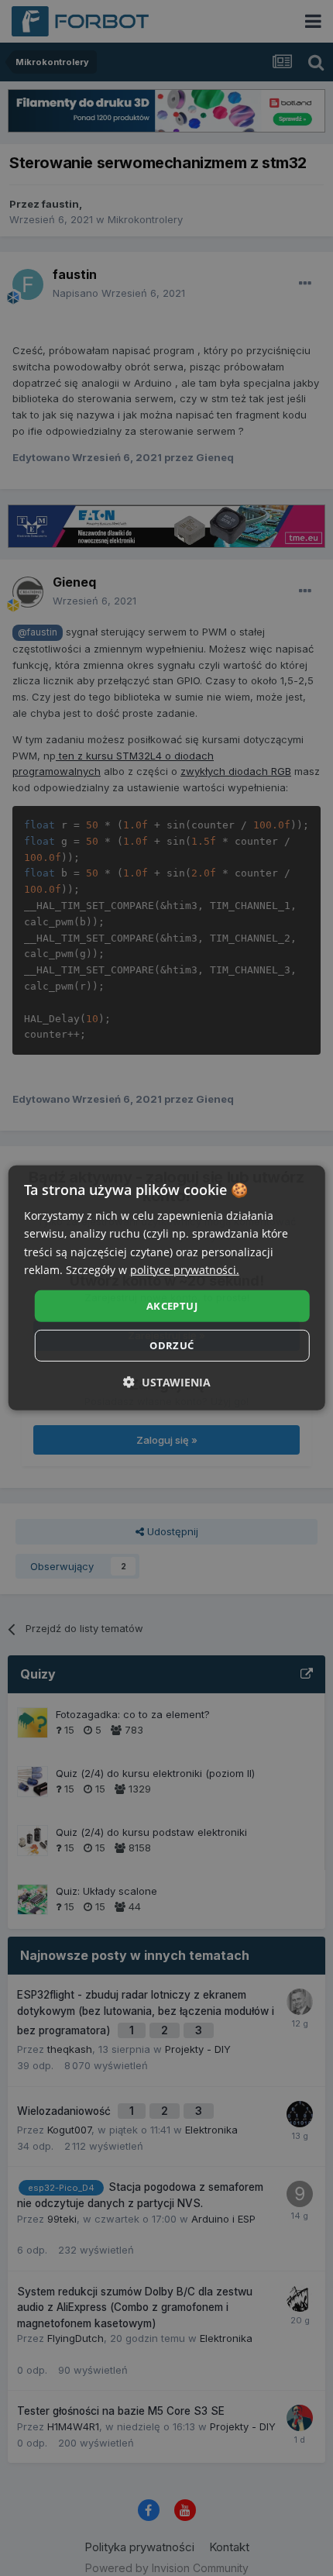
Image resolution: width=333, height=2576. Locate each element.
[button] (167, 1382)
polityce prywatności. (185, 1269)
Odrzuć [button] (172, 1345)
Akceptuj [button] (172, 1306)
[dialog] (167, 1288)
